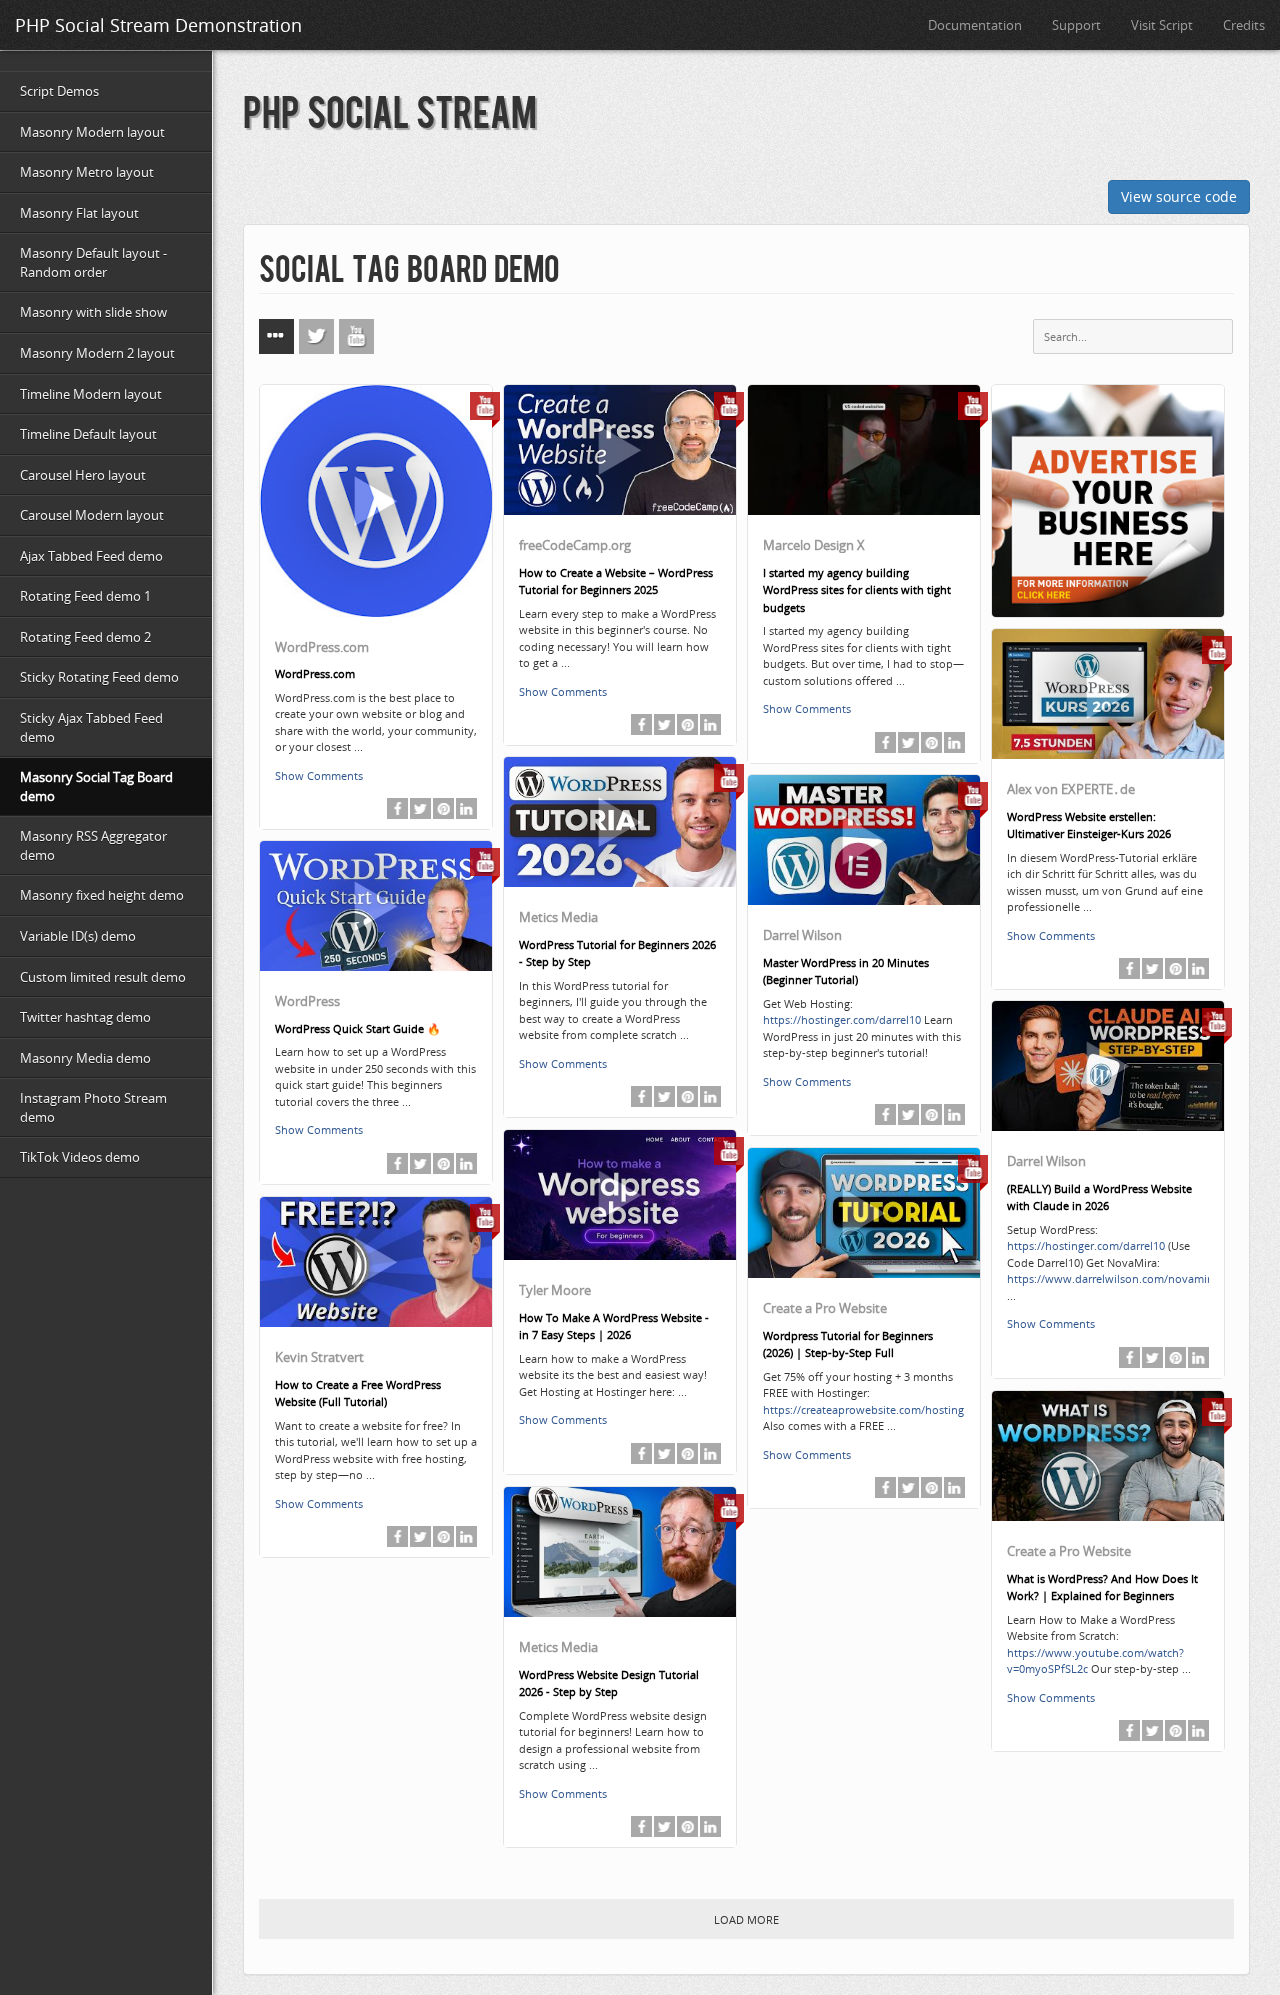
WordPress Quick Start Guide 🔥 (358, 1028)
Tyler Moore (555, 1290)
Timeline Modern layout (91, 394)
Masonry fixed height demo (102, 895)
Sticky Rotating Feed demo (99, 677)
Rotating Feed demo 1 (85, 596)
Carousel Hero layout (83, 475)
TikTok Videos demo (80, 1157)
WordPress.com (322, 647)
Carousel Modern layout (92, 515)
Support (1076, 25)
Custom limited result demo (103, 977)
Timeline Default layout (88, 434)
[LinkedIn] (466, 808)
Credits (1244, 25)
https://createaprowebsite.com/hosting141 (872, 1409)
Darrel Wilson (802, 935)
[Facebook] (397, 808)
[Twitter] (420, 808)
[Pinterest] (443, 808)
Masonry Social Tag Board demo (96, 786)
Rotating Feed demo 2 (85, 637)
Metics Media (558, 917)
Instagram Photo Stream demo (93, 1107)
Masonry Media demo (85, 1058)
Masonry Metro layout (87, 172)
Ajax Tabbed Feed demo (91, 556)
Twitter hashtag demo (85, 1017)
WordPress (307, 1001)
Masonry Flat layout (79, 213)
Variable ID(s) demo (78, 936)
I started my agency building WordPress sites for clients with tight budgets (857, 590)
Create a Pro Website (825, 1308)
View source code (1179, 196)
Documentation (975, 25)
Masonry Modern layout (92, 132)
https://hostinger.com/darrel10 (842, 1019)
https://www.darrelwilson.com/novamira (1112, 1278)
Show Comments (319, 775)
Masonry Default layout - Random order (93, 262)
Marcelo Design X (814, 545)
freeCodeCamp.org (575, 545)
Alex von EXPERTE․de (1071, 789)
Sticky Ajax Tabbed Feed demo (91, 727)
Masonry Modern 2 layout (97, 353)
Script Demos (59, 91)
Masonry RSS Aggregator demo (93, 845)
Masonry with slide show (93, 312)
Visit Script (1162, 25)
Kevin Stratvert (319, 1357)
